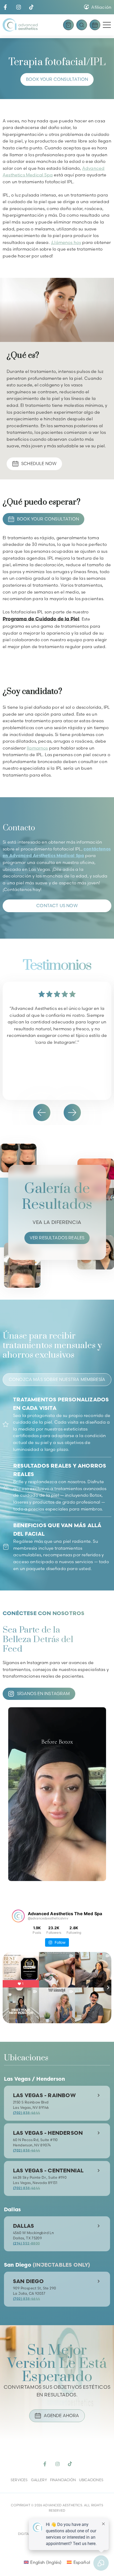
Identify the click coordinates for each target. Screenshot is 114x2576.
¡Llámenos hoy (66, 242)
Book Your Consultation (57, 79)
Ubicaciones (91, 2480)
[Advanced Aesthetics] (20, 25)
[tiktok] (31, 7)
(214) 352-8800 (26, 2243)
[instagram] (19, 7)
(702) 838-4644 (27, 2113)
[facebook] (5, 7)
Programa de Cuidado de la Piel (41, 619)
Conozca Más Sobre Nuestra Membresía (57, 1379)
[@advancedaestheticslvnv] (18, 1916)
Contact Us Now (57, 906)
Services (19, 2480)
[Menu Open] (107, 25)
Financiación (63, 2480)
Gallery (39, 2480)
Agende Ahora (61, 2415)
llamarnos (37, 748)
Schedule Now (39, 463)
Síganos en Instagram (43, 1693)
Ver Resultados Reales (57, 1238)
